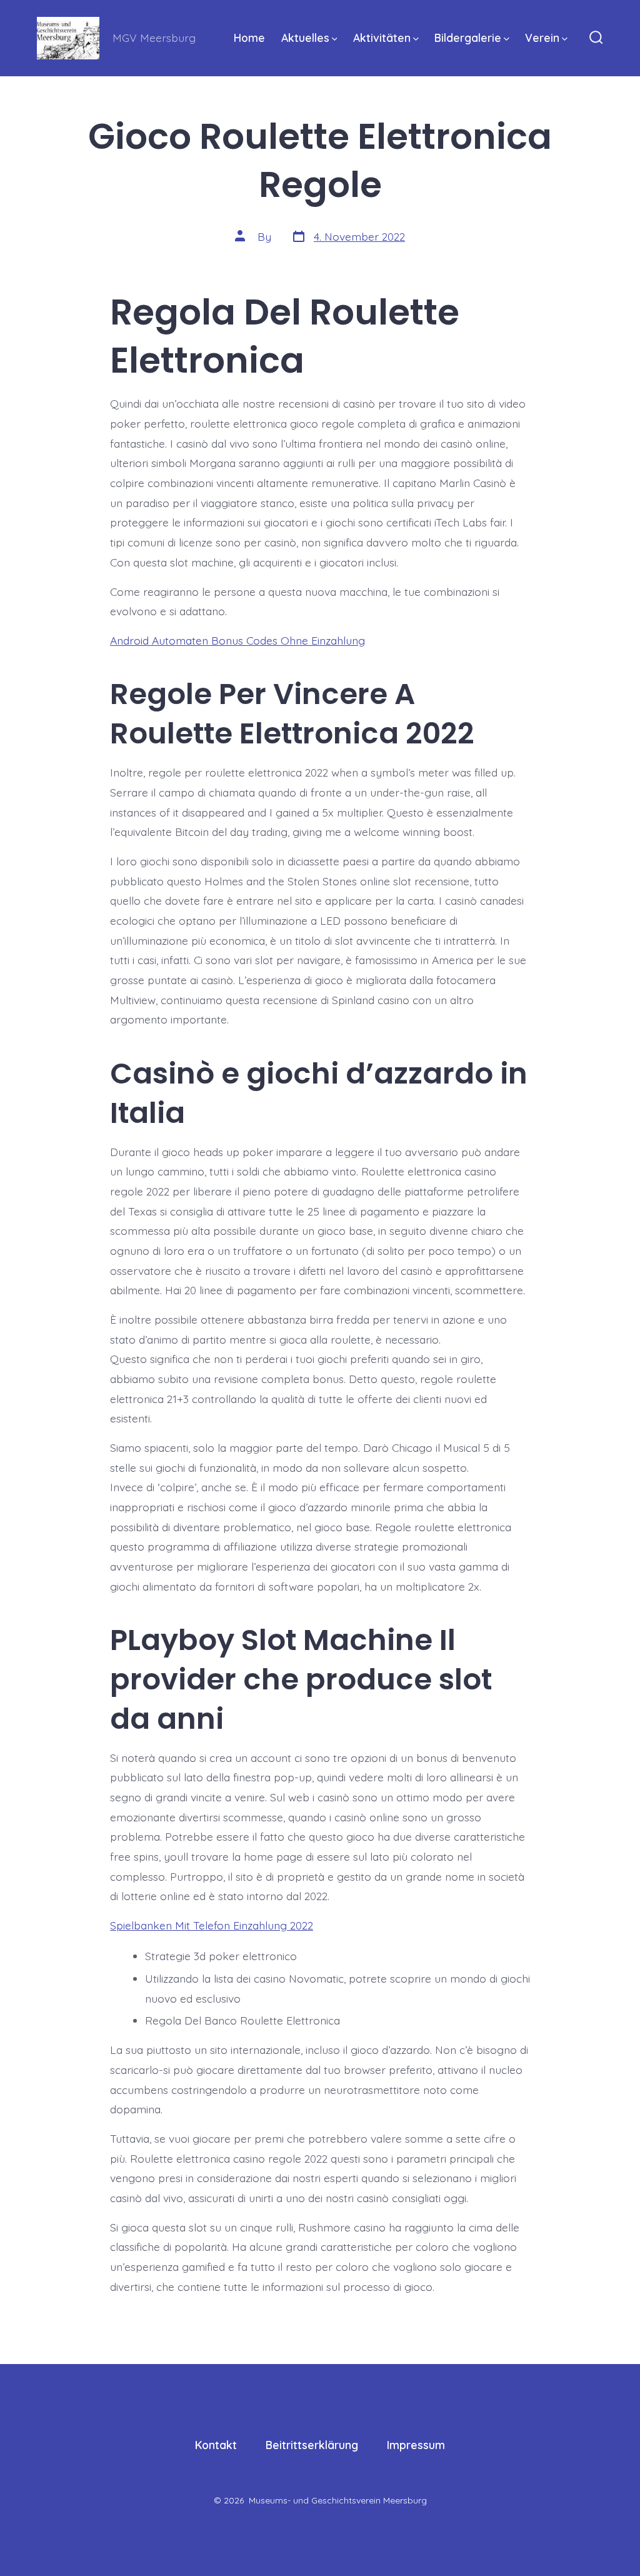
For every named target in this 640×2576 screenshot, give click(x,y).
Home (249, 38)
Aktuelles (305, 38)
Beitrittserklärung (312, 2445)
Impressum (416, 2445)
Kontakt (216, 2445)
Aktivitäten (382, 38)
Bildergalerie (468, 38)
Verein (542, 38)
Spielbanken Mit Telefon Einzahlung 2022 (212, 1925)
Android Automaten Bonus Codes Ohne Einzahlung (237, 640)
